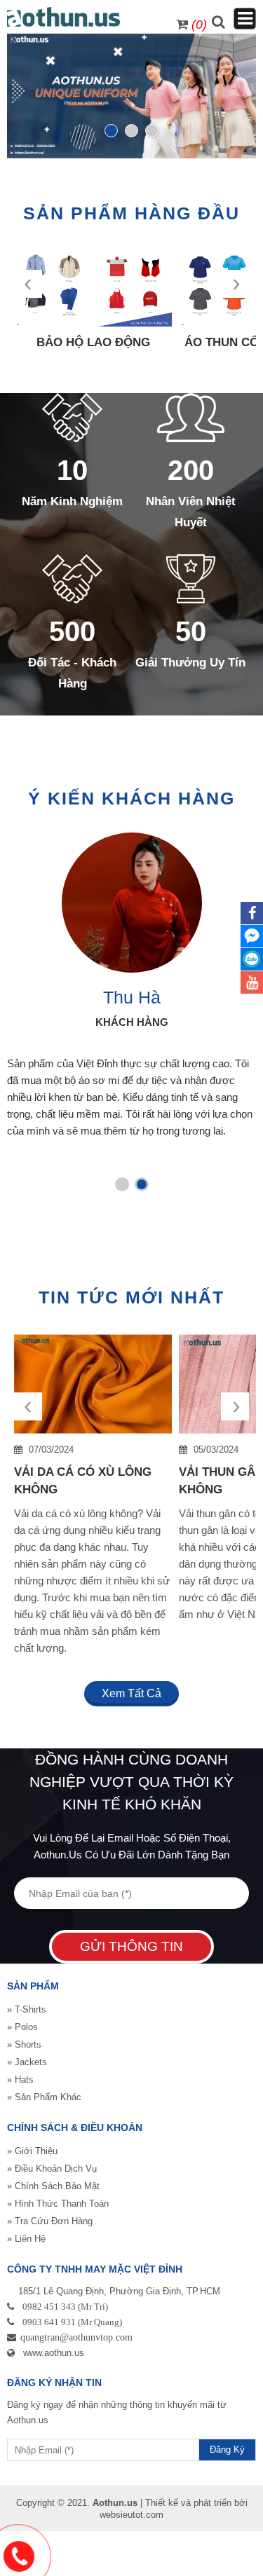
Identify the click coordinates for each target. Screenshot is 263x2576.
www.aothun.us (54, 2353)
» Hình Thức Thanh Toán (58, 2204)
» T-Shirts (27, 2009)
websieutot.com (131, 2515)
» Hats (20, 2080)
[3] (152, 131)
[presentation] (33, 1013)
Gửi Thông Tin (131, 1946)
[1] (111, 131)
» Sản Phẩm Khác (44, 2097)
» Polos (22, 2027)
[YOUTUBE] (252, 982)
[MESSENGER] (252, 936)
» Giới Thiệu (32, 2151)
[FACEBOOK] (252, 913)
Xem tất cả (131, 1693)
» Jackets (27, 2062)
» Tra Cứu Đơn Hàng (50, 2221)
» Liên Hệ (26, 2239)
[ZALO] (252, 959)
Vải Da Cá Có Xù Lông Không (83, 1481)
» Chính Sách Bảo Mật (53, 2186)
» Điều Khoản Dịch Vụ (52, 2169)
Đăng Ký (227, 2450)
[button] (122, 1184)
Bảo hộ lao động (93, 342)
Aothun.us (115, 2503)
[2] (131, 131)
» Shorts (24, 2044)
